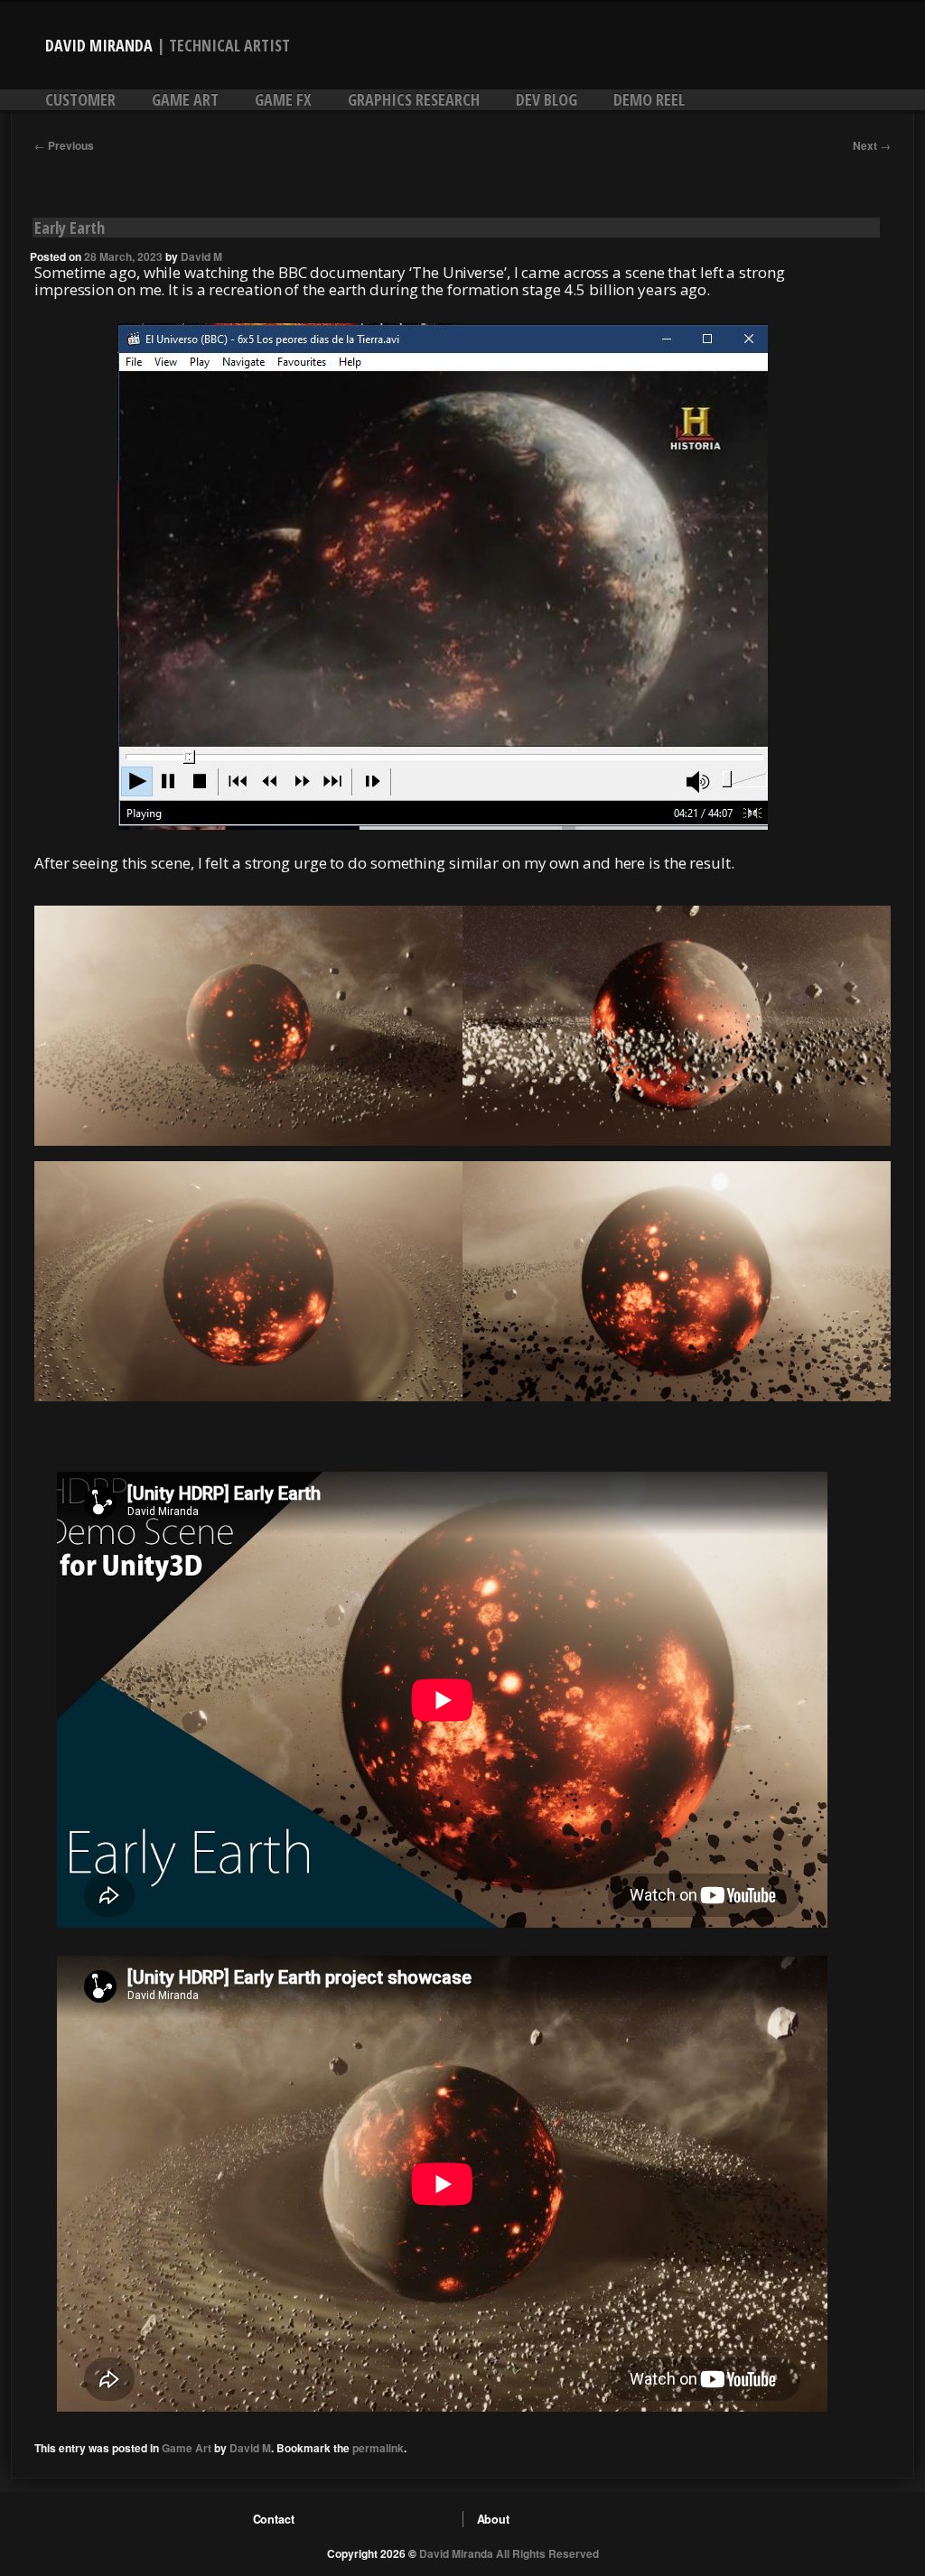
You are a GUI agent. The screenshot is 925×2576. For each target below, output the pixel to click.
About (494, 2519)
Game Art (185, 99)
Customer (80, 99)
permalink (378, 2448)
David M (201, 256)
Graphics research (414, 99)
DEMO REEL (649, 99)
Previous (64, 145)
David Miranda (99, 45)
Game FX (283, 99)
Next (872, 145)
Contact (274, 2519)
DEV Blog (547, 99)
